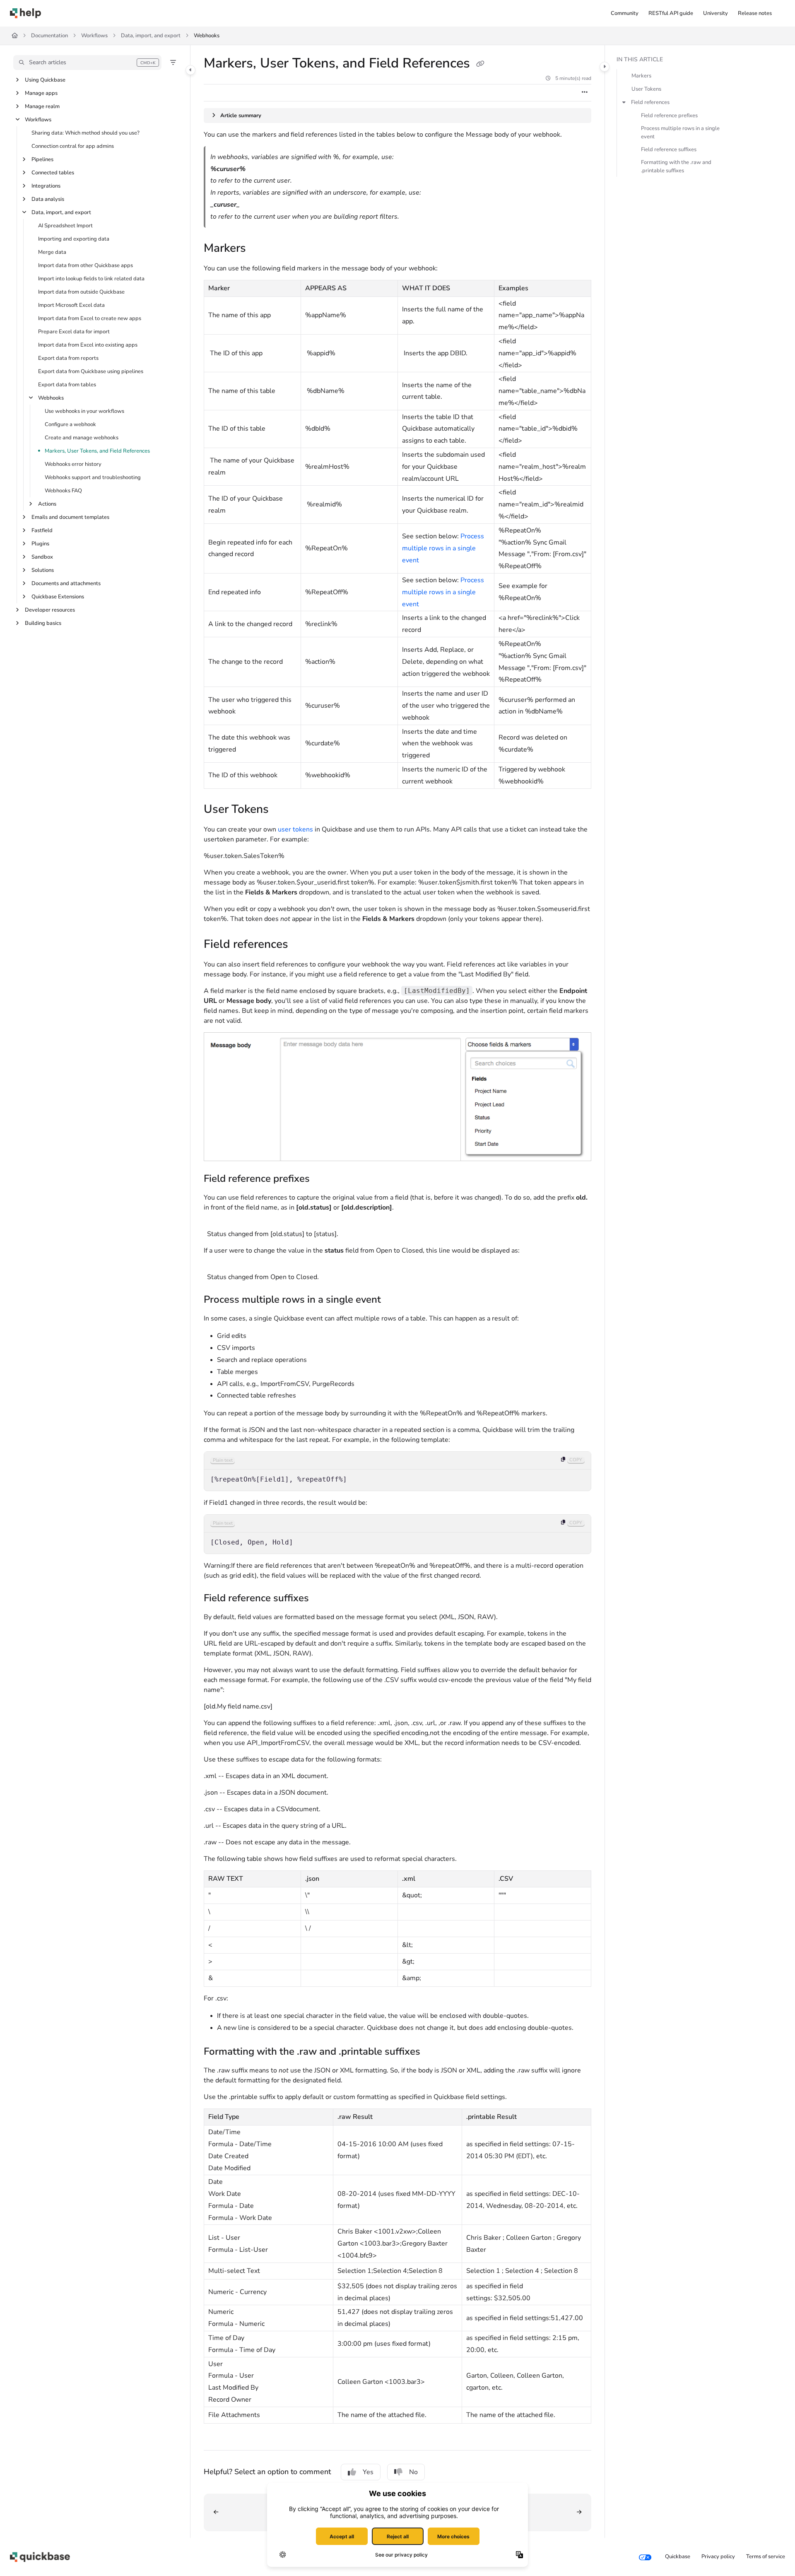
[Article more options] (585, 93)
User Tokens (646, 89)
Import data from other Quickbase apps (86, 265)
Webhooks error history (73, 464)
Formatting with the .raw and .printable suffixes (676, 166)
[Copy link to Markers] (259, 249)
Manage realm (42, 106)
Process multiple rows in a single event (443, 548)
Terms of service (766, 2557)
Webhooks (207, 36)
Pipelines (42, 159)
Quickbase (678, 2557)
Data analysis (48, 199)
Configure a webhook (70, 424)
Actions (47, 504)
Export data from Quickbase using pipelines (91, 371)
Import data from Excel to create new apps (90, 318)
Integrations (46, 186)
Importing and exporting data (74, 239)
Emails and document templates (70, 517)
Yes (368, 2472)
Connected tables (53, 173)
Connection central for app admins (73, 146)
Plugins (40, 544)
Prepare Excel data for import (74, 332)
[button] (87, 63)
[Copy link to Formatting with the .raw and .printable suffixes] (434, 2052)
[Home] (25, 13)
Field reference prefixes (669, 116)
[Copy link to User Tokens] (282, 810)
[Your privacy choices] (645, 2557)
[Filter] (173, 63)
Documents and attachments (66, 583)
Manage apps (41, 93)
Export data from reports (68, 358)
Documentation (49, 36)
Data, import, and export (151, 36)
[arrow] (624, 102)
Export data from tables (67, 385)
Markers (641, 76)
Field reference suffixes (669, 149)
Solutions (43, 570)
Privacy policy (718, 2557)
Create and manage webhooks (82, 438)
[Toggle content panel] (605, 67)
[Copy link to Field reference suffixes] (322, 1599)
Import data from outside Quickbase (81, 292)
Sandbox (42, 557)
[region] (397, 1471)
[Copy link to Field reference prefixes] (323, 1179)
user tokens (295, 829)
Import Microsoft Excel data (71, 305)
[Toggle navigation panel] (190, 70)
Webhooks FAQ (63, 491)
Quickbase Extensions (58, 597)
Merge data (52, 252)
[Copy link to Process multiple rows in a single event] (394, 1300)
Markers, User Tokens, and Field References (97, 451)
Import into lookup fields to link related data (91, 279)
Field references (650, 102)
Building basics (43, 623)
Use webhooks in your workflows (84, 411)
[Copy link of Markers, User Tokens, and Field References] (480, 64)
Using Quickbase (45, 80)
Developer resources (50, 610)
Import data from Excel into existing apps (88, 345)
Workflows (94, 36)
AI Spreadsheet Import (65, 226)
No (413, 2472)
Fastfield (42, 530)
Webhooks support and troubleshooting (93, 477)
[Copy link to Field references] (301, 945)
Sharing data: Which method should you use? (86, 133)
